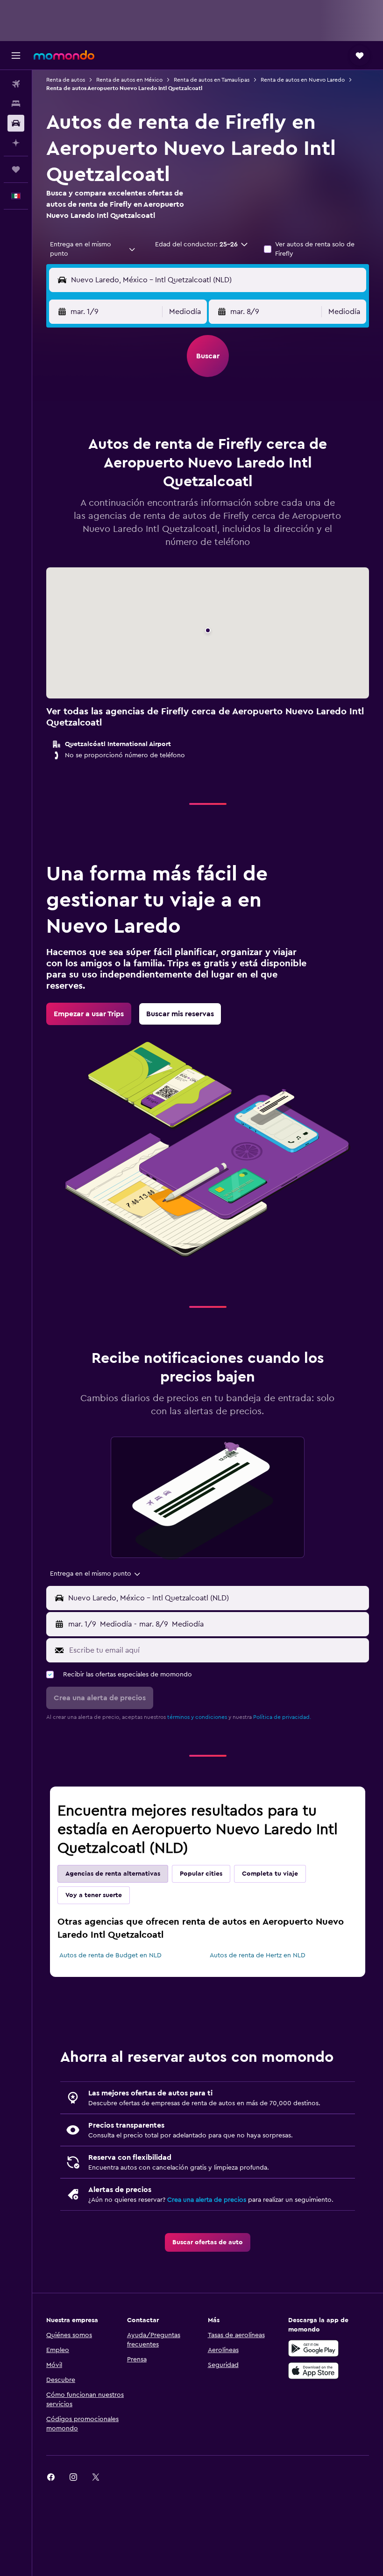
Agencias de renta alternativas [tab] (113, 1874)
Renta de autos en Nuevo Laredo (303, 80)
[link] (89, 1014)
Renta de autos (66, 80)
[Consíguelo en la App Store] (313, 2371)
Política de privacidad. (282, 1717)
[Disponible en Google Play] (313, 2348)
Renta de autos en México (129, 80)
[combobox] (93, 249)
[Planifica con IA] (16, 143)
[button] (16, 56)
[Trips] (16, 169)
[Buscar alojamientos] (16, 104)
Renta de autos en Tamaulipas (212, 80)
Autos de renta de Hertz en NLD (258, 1955)
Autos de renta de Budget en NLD (110, 1955)
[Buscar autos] (16, 123)
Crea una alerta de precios (207, 2200)
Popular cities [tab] (201, 1874)
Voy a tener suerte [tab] (94, 1895)
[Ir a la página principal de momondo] (64, 55)
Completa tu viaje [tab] (270, 1874)
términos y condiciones (197, 1717)
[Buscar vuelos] (16, 84)
